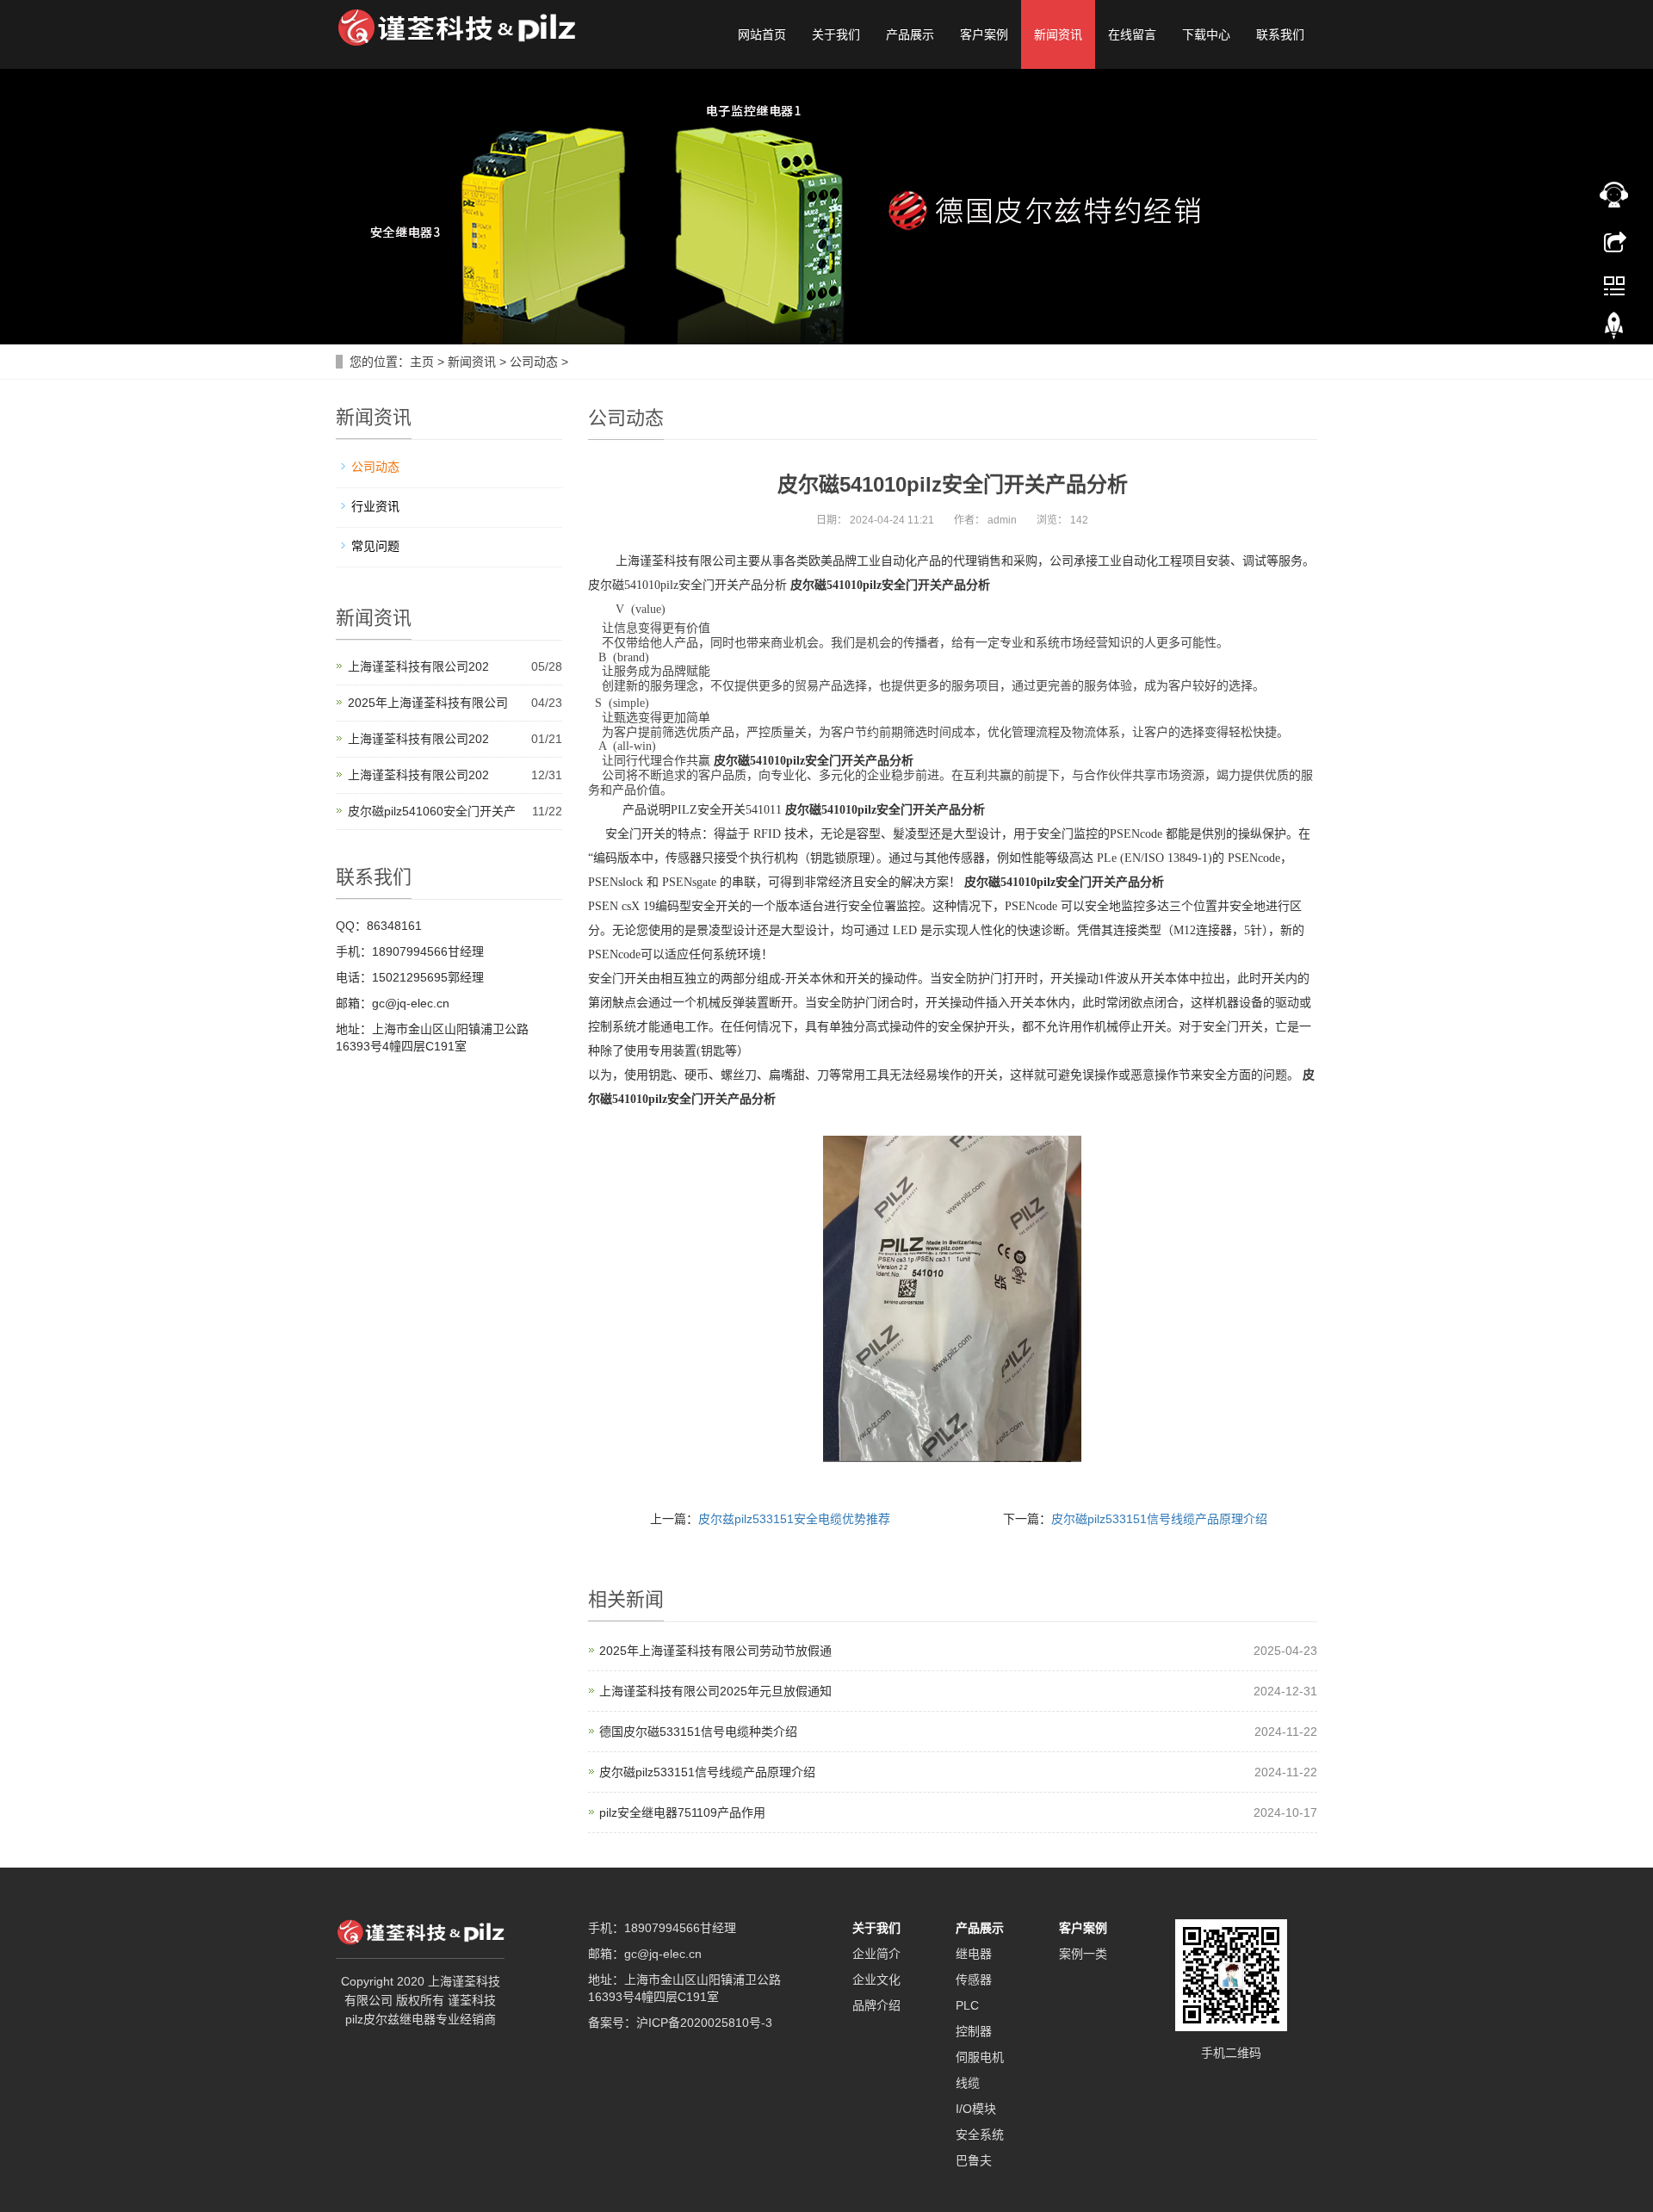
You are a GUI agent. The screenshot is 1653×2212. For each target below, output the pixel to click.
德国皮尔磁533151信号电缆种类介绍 (698, 1732)
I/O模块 (976, 2109)
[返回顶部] (1614, 330)
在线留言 (1132, 34)
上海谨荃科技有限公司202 (418, 666)
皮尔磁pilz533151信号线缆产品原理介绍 (1159, 1519)
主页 (422, 362)
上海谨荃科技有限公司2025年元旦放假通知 (715, 1691)
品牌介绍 (876, 2005)
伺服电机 (980, 2057)
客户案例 (984, 34)
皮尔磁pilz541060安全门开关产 (432, 811)
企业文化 (876, 1980)
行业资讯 (375, 506)
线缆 (968, 2083)
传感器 (974, 1980)
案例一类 (1083, 1954)
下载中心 (1206, 34)
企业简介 (876, 1954)
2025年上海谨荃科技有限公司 (428, 703)
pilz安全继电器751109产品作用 (682, 1812)
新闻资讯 (1058, 34)
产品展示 (910, 34)
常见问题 (375, 546)
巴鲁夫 (974, 2160)
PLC (967, 2005)
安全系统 (980, 2135)
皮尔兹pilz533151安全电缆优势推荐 (794, 1519)
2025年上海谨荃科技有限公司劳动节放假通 (715, 1651)
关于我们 (836, 34)
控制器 (974, 2031)
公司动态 (534, 362)
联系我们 (1280, 34)
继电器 (974, 1954)
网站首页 (762, 34)
